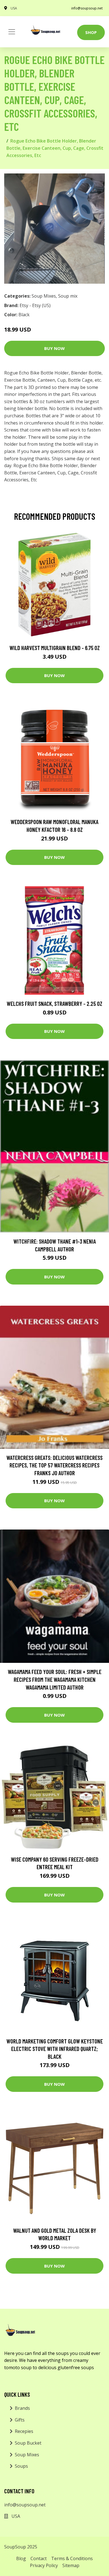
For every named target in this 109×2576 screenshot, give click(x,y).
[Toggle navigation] (12, 32)
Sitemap (71, 2565)
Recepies (24, 2431)
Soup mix (68, 296)
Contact (39, 2558)
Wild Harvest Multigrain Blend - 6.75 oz (55, 648)
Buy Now (54, 348)
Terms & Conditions (72, 2558)
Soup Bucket (28, 2443)
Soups (21, 2466)
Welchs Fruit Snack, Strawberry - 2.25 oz (54, 1003)
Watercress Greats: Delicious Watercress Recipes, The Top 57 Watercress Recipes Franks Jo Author (54, 1465)
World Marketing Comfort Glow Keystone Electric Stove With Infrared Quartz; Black (55, 2049)
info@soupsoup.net (87, 8)
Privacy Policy (44, 2565)
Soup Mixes (44, 296)
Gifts (20, 2420)
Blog (21, 2558)
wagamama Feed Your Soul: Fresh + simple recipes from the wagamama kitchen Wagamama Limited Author (55, 1679)
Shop (91, 32)
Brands (22, 2408)
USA (14, 8)
